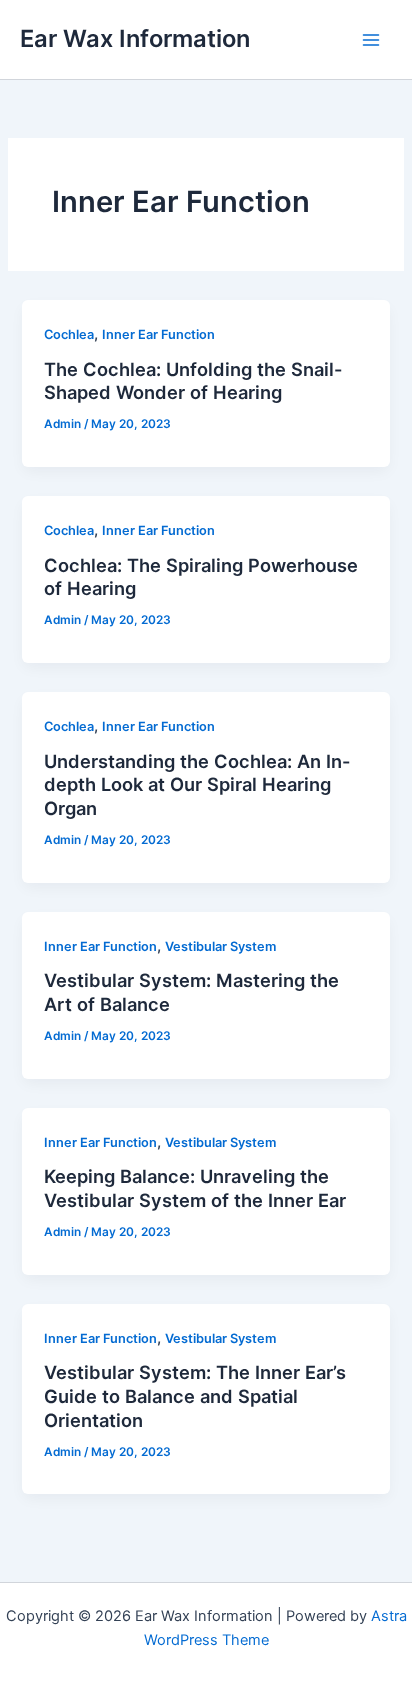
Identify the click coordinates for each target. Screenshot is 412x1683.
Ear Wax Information (135, 38)
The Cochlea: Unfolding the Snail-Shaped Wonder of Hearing (193, 381)
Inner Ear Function (158, 334)
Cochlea (69, 334)
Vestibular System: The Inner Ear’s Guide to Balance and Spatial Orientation (195, 1395)
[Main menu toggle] (371, 40)
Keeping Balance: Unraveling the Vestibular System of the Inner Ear (195, 1188)
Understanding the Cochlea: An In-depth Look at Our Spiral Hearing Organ (197, 784)
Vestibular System (220, 946)
